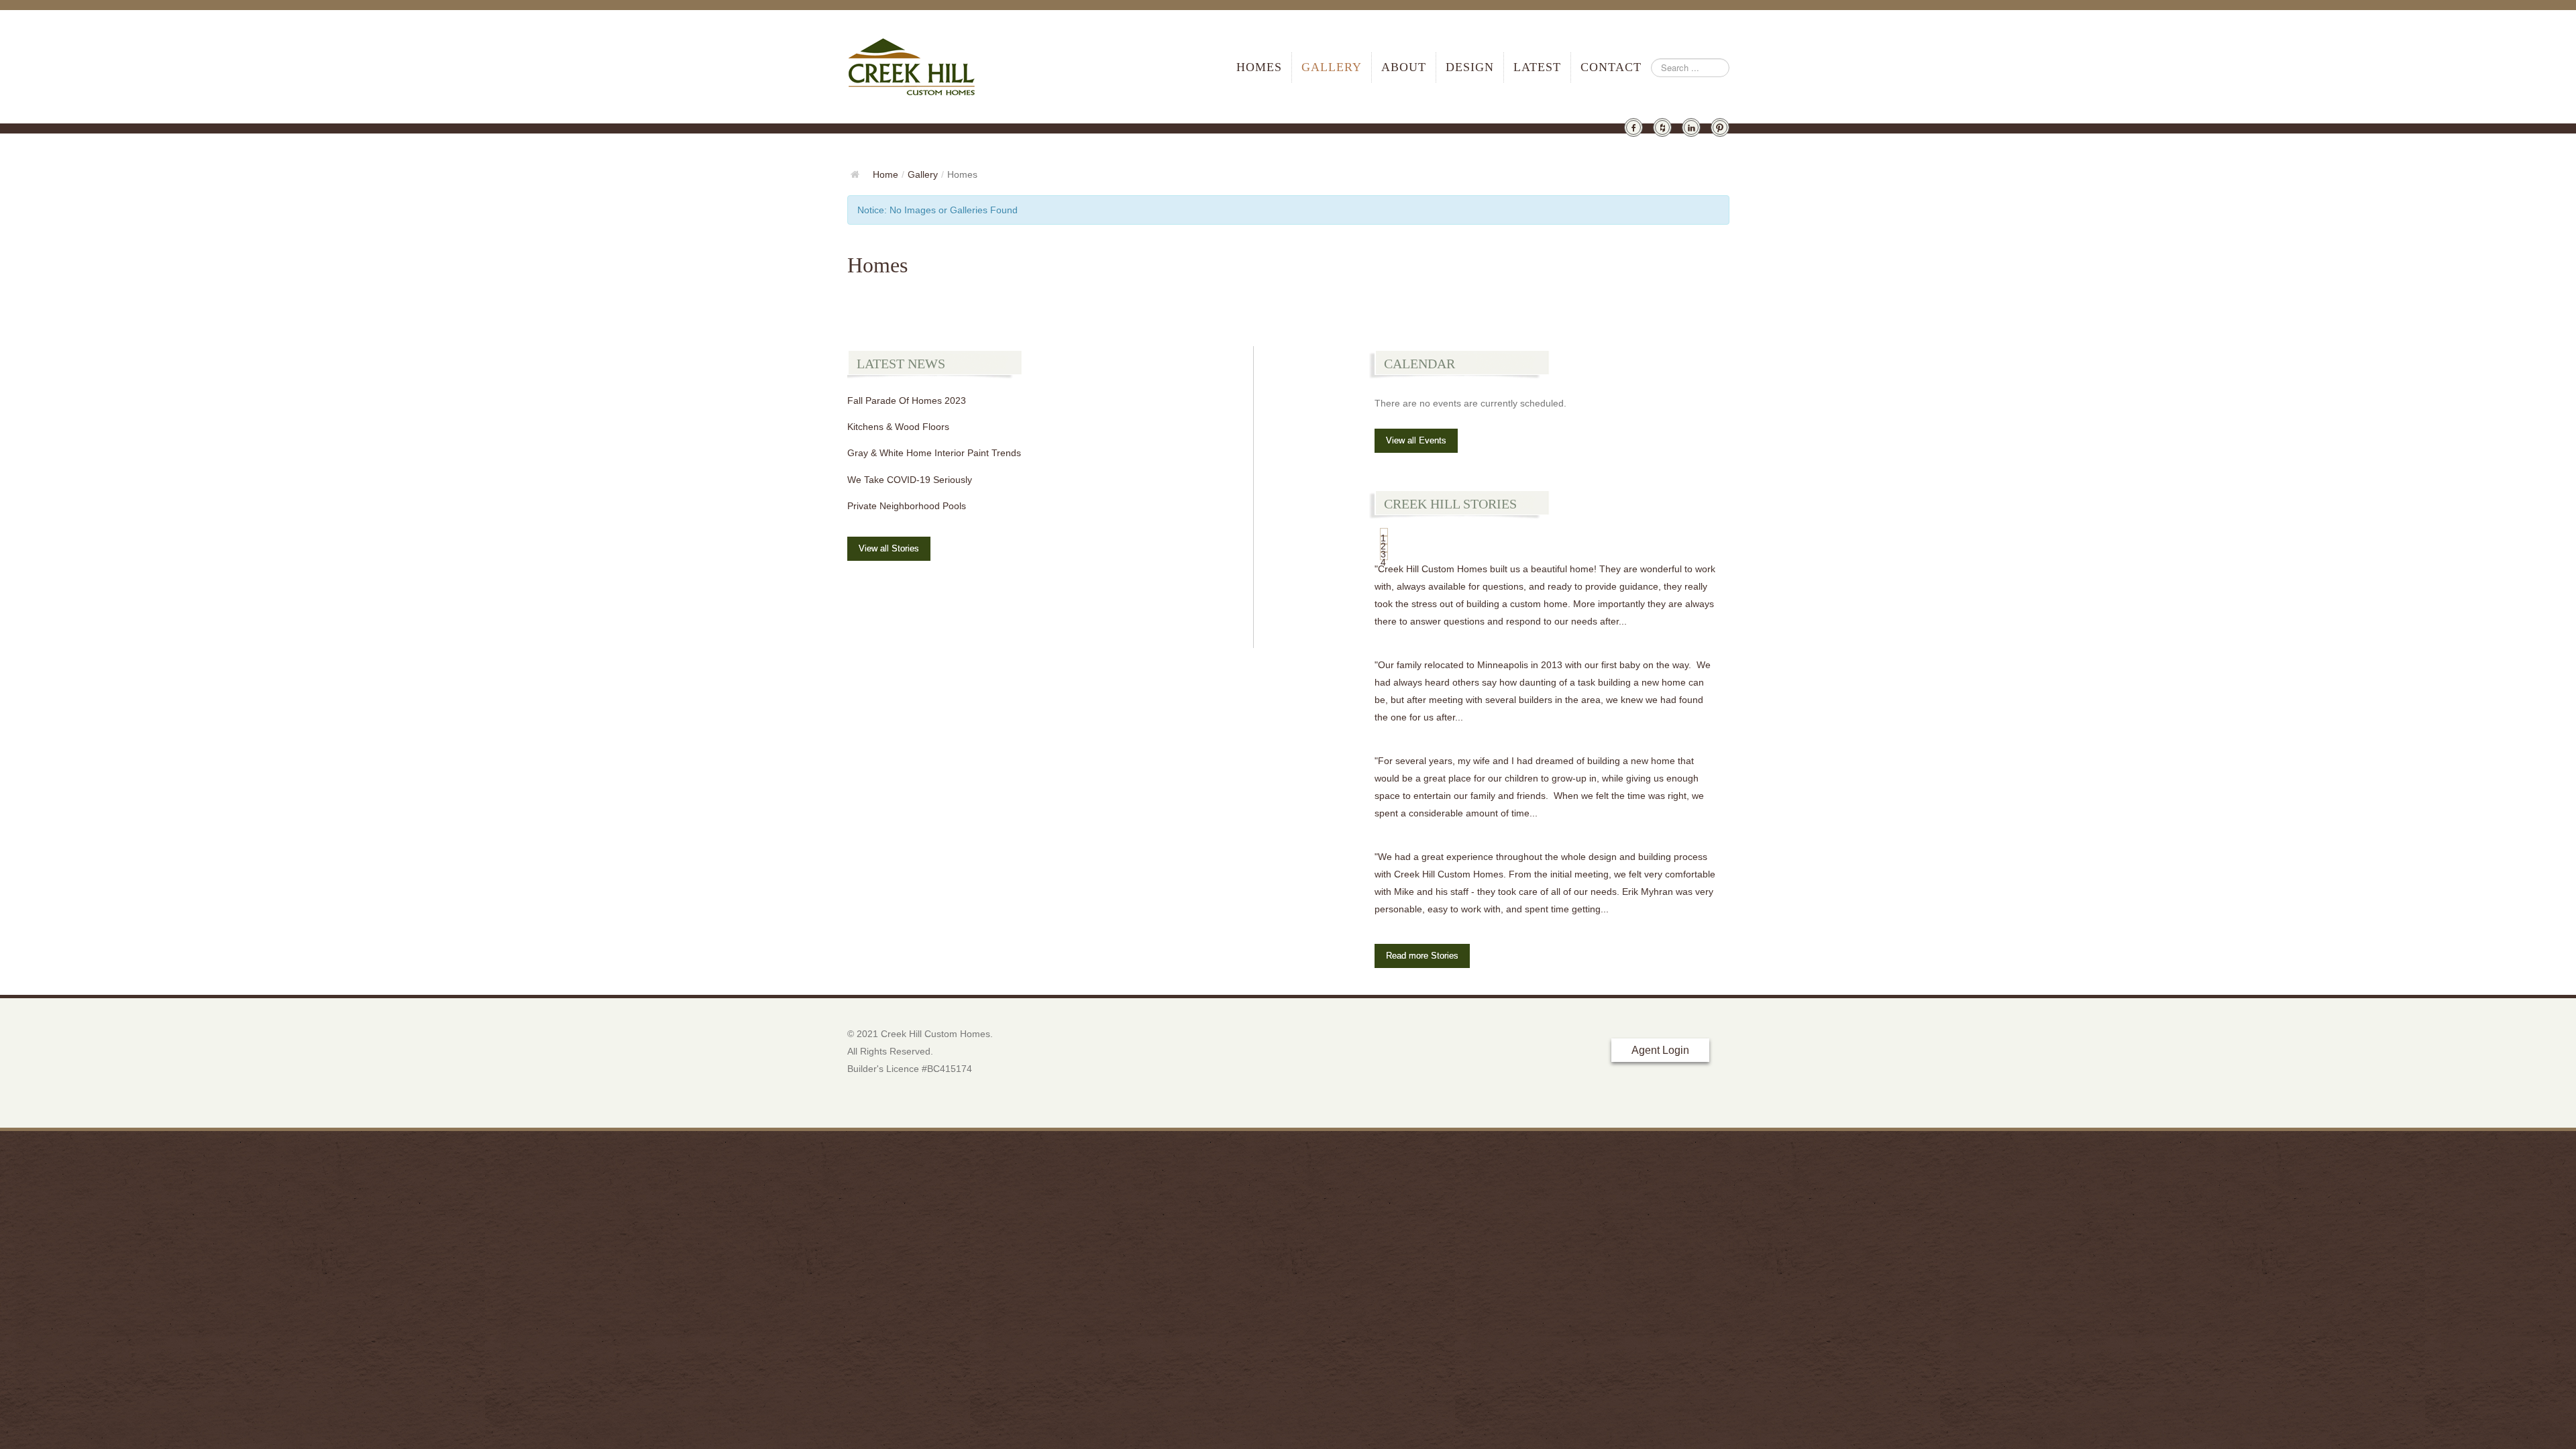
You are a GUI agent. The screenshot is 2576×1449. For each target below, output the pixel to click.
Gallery (1332, 67)
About (1404, 67)
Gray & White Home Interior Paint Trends (934, 453)
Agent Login (1660, 1050)
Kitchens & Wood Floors (898, 427)
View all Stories (889, 548)
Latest (1537, 67)
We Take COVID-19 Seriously (910, 480)
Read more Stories (1422, 956)
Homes (1259, 67)
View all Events (1416, 440)
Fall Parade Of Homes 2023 (907, 400)
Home (885, 174)
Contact (1611, 67)
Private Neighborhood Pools (907, 506)
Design (1470, 67)
